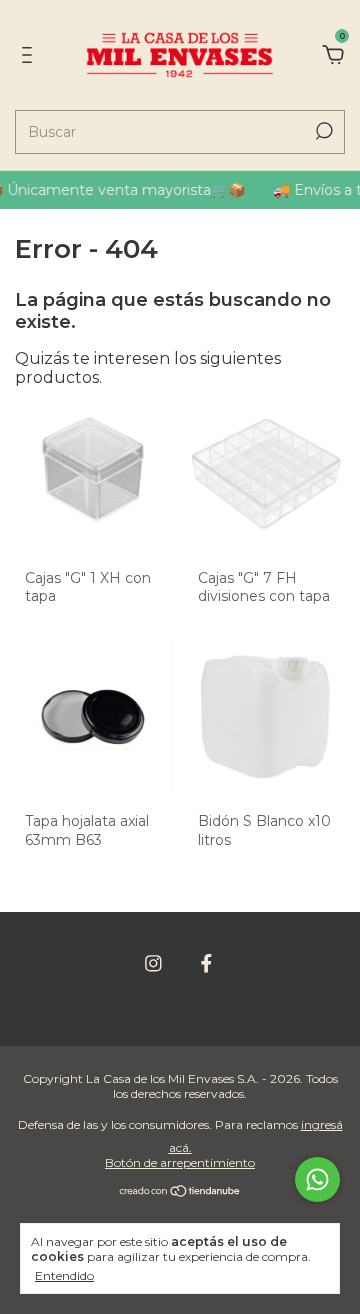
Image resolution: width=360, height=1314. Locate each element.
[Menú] (30, 55)
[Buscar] (322, 131)
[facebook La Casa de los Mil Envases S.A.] (206, 963)
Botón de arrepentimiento (180, 1162)
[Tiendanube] (180, 1192)
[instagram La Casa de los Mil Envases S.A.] (153, 963)
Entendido (64, 1275)
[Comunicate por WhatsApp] (317, 1179)
